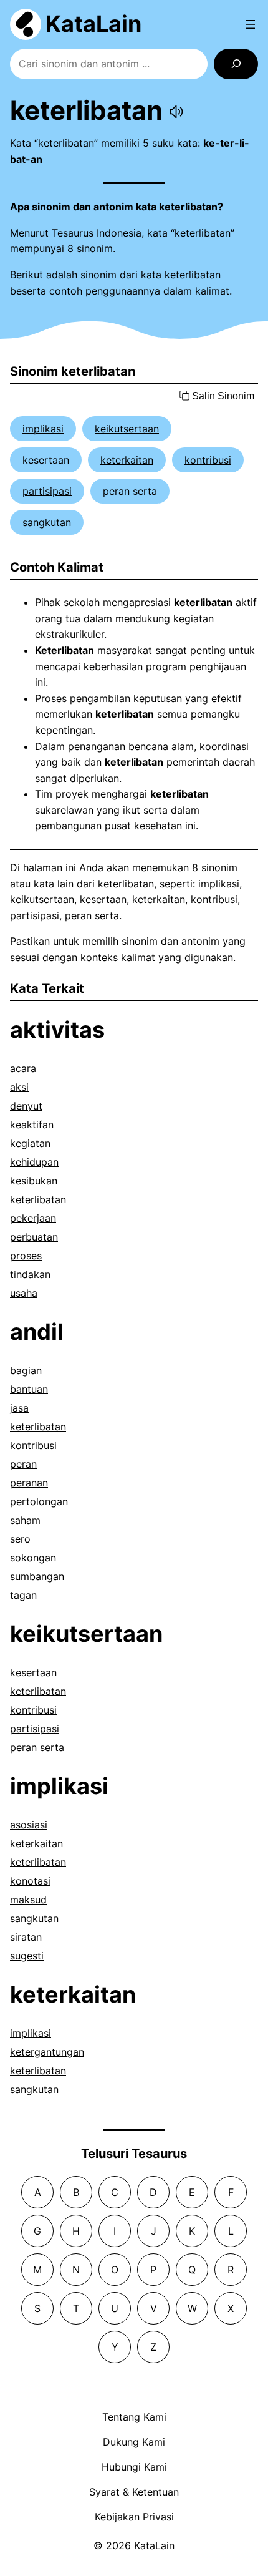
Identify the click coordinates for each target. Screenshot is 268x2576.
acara (23, 1068)
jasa (19, 1408)
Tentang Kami (134, 2417)
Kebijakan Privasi (134, 2517)
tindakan (30, 1274)
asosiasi (29, 1825)
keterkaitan (127, 460)
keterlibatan (38, 1199)
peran (23, 1464)
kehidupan (34, 1162)
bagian (26, 1370)
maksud (28, 1900)
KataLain (93, 24)
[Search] (236, 64)
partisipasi (47, 491)
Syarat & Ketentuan (134, 2492)
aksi (19, 1087)
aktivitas (57, 1030)
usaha (24, 1293)
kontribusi (208, 460)
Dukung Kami (134, 2442)
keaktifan (32, 1125)
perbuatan (34, 1237)
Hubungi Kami (134, 2467)
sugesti (27, 1956)
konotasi (30, 1881)
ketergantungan (47, 2052)
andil (37, 1332)
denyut (26, 1106)
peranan (29, 1483)
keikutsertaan (127, 429)
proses (26, 1256)
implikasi (43, 429)
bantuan (29, 1389)
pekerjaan (33, 1218)
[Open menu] (251, 24)
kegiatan (30, 1143)
